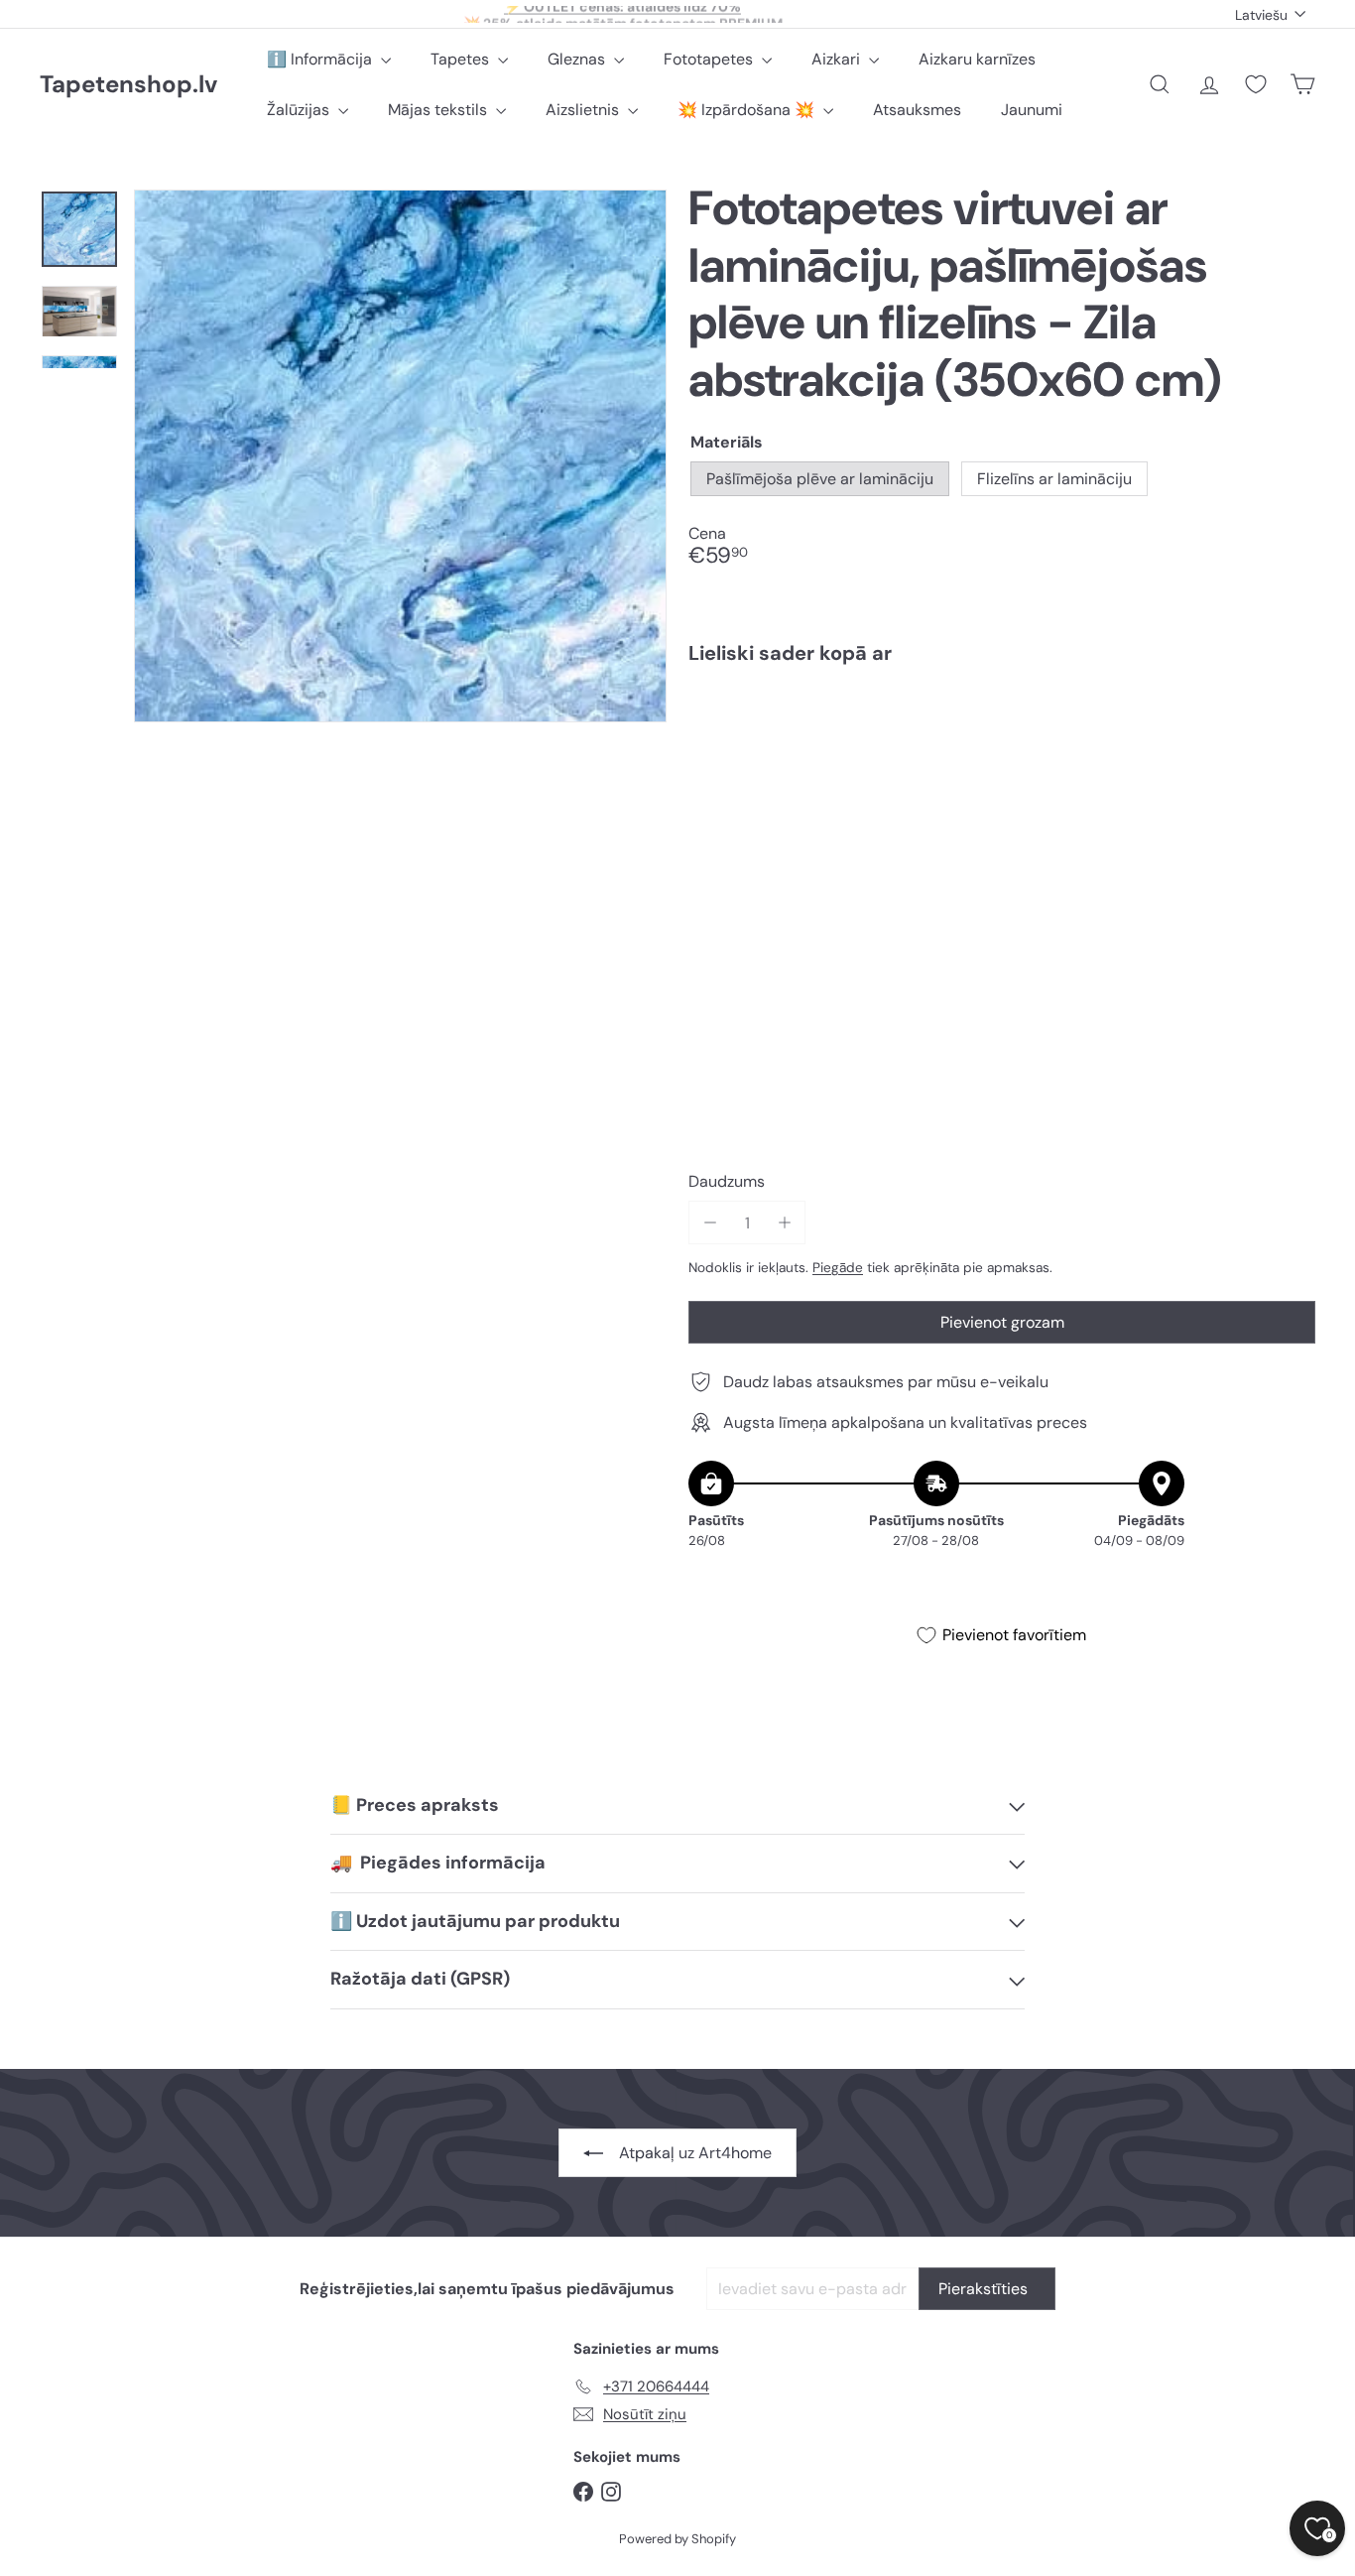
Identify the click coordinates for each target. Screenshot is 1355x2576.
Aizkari (838, 59)
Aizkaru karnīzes (977, 59)
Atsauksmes (917, 110)
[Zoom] (400, 456)
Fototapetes (710, 59)
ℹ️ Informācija (321, 59)
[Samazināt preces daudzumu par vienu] (710, 1223)
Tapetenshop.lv (128, 85)
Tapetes (462, 59)
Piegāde (838, 1268)
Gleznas (578, 59)
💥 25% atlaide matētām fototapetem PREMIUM (623, 14)
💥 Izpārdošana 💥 (748, 110)
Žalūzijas (300, 110)
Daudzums (727, 1181)
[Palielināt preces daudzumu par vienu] (784, 1223)
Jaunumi (1032, 110)
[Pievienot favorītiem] (1289, 721)
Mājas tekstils (439, 110)
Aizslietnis (584, 110)
